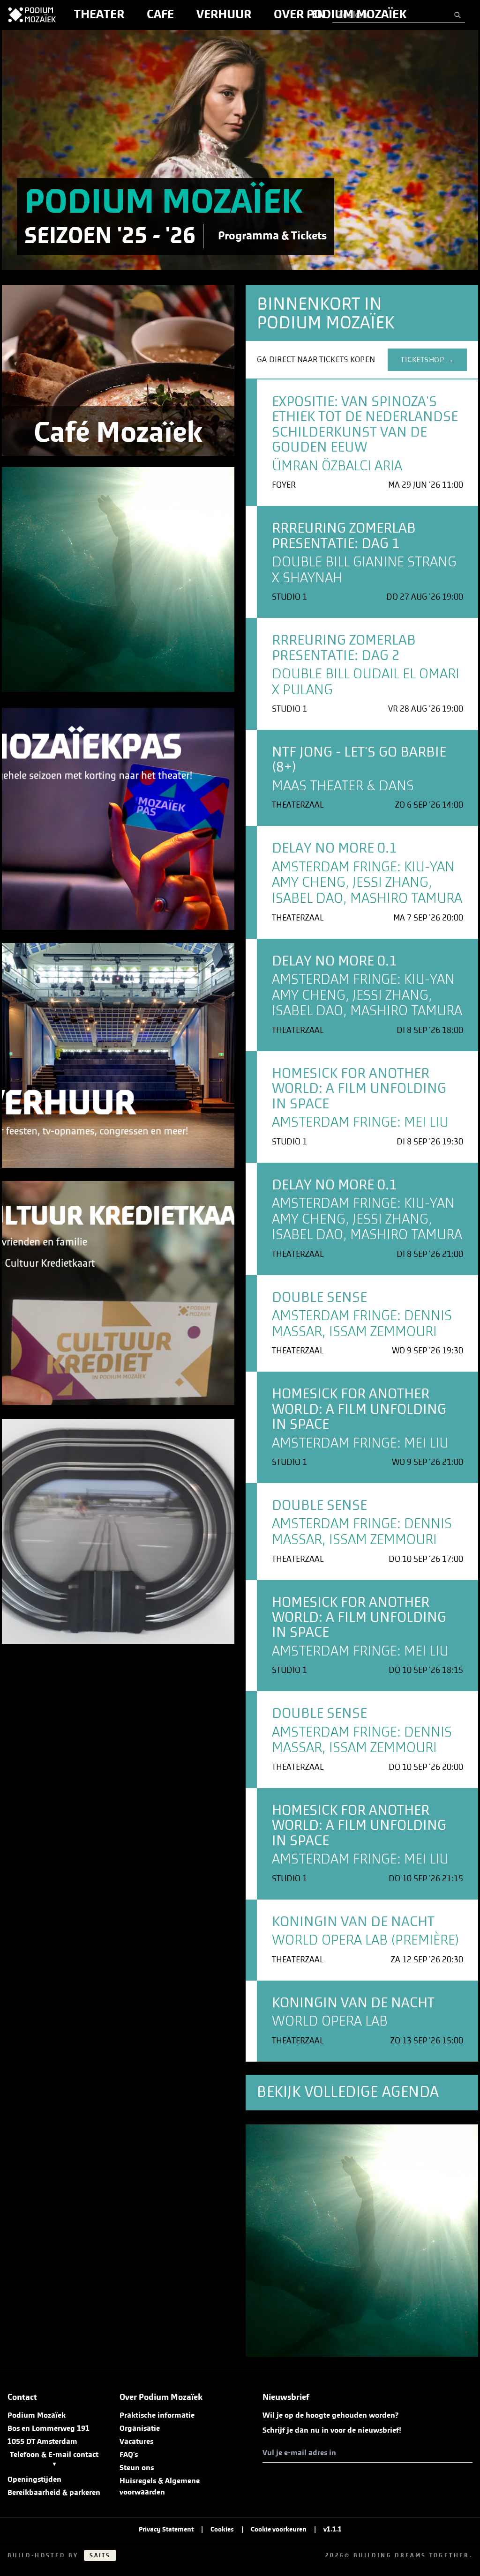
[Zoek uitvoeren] (457, 15)
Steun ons (137, 2468)
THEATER (99, 15)
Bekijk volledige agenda (348, 2092)
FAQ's (129, 2455)
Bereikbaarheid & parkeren (54, 2493)
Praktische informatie (157, 2415)
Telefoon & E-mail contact (54, 2459)
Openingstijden (34, 2479)
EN (318, 15)
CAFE (160, 15)
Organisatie (140, 2428)
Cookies (222, 2530)
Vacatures (136, 2442)
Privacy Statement (166, 2530)
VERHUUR (224, 15)
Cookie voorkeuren (279, 2530)
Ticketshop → (427, 360)
